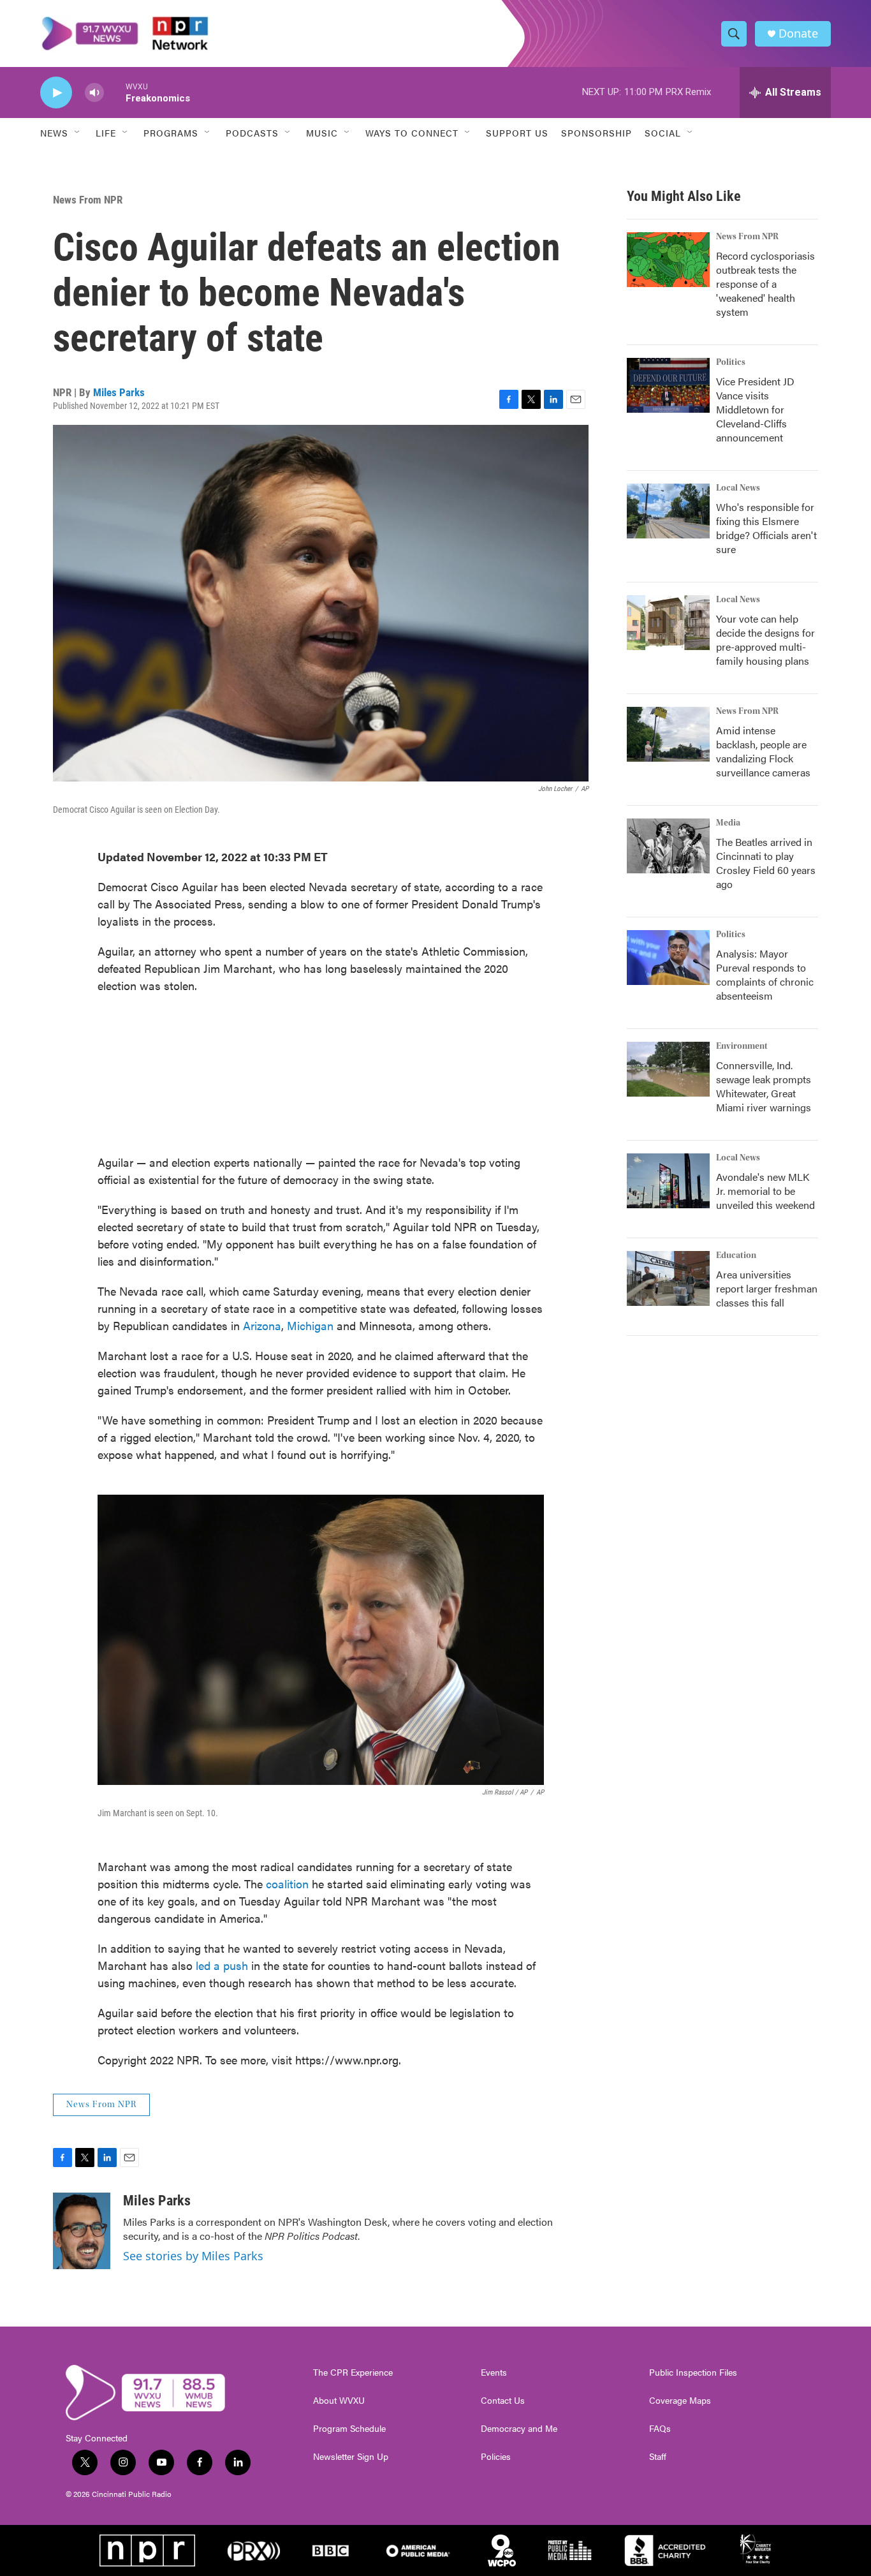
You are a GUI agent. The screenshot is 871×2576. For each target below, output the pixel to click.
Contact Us (503, 2401)
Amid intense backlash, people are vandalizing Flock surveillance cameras (763, 751)
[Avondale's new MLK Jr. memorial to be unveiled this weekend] (668, 1181)
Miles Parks (119, 392)
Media (728, 823)
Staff (658, 2457)
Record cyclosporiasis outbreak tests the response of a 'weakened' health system (765, 284)
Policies (496, 2457)
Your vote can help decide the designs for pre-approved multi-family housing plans (765, 640)
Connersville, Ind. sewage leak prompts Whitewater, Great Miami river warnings (764, 1086)
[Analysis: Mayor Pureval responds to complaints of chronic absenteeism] (668, 958)
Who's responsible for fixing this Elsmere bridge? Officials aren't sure (766, 528)
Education (736, 1255)
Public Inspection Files (693, 2372)
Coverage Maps (680, 2401)
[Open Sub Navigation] (78, 133)
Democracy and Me (519, 2429)
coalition (289, 1884)
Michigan (310, 1325)
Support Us (517, 133)
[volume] (94, 93)
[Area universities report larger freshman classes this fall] (668, 1278)
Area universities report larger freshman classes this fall (767, 1288)
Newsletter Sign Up (351, 2457)
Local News (738, 488)
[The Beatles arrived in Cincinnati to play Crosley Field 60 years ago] (668, 846)
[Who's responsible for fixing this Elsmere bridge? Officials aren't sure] (668, 511)
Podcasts (252, 133)
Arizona (262, 1325)
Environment (742, 1046)
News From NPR (88, 200)
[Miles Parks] (82, 2231)
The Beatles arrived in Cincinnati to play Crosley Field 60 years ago (766, 863)
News (54, 133)
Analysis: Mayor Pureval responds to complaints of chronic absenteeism (765, 974)
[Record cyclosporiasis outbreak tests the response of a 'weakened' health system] (668, 260)
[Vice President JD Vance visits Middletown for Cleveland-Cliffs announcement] (668, 385)
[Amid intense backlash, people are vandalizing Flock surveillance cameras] (668, 734)
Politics (731, 362)
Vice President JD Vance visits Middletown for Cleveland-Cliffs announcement (755, 409)
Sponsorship (597, 133)
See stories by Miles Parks (193, 2256)
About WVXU (339, 2401)
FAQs (660, 2429)
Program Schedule (349, 2429)
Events (494, 2372)
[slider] (115, 92)
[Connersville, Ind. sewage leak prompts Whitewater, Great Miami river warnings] (668, 1069)
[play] (56, 93)
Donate (798, 33)
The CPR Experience (353, 2372)
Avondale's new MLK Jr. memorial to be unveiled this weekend (765, 1191)
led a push (222, 1965)
